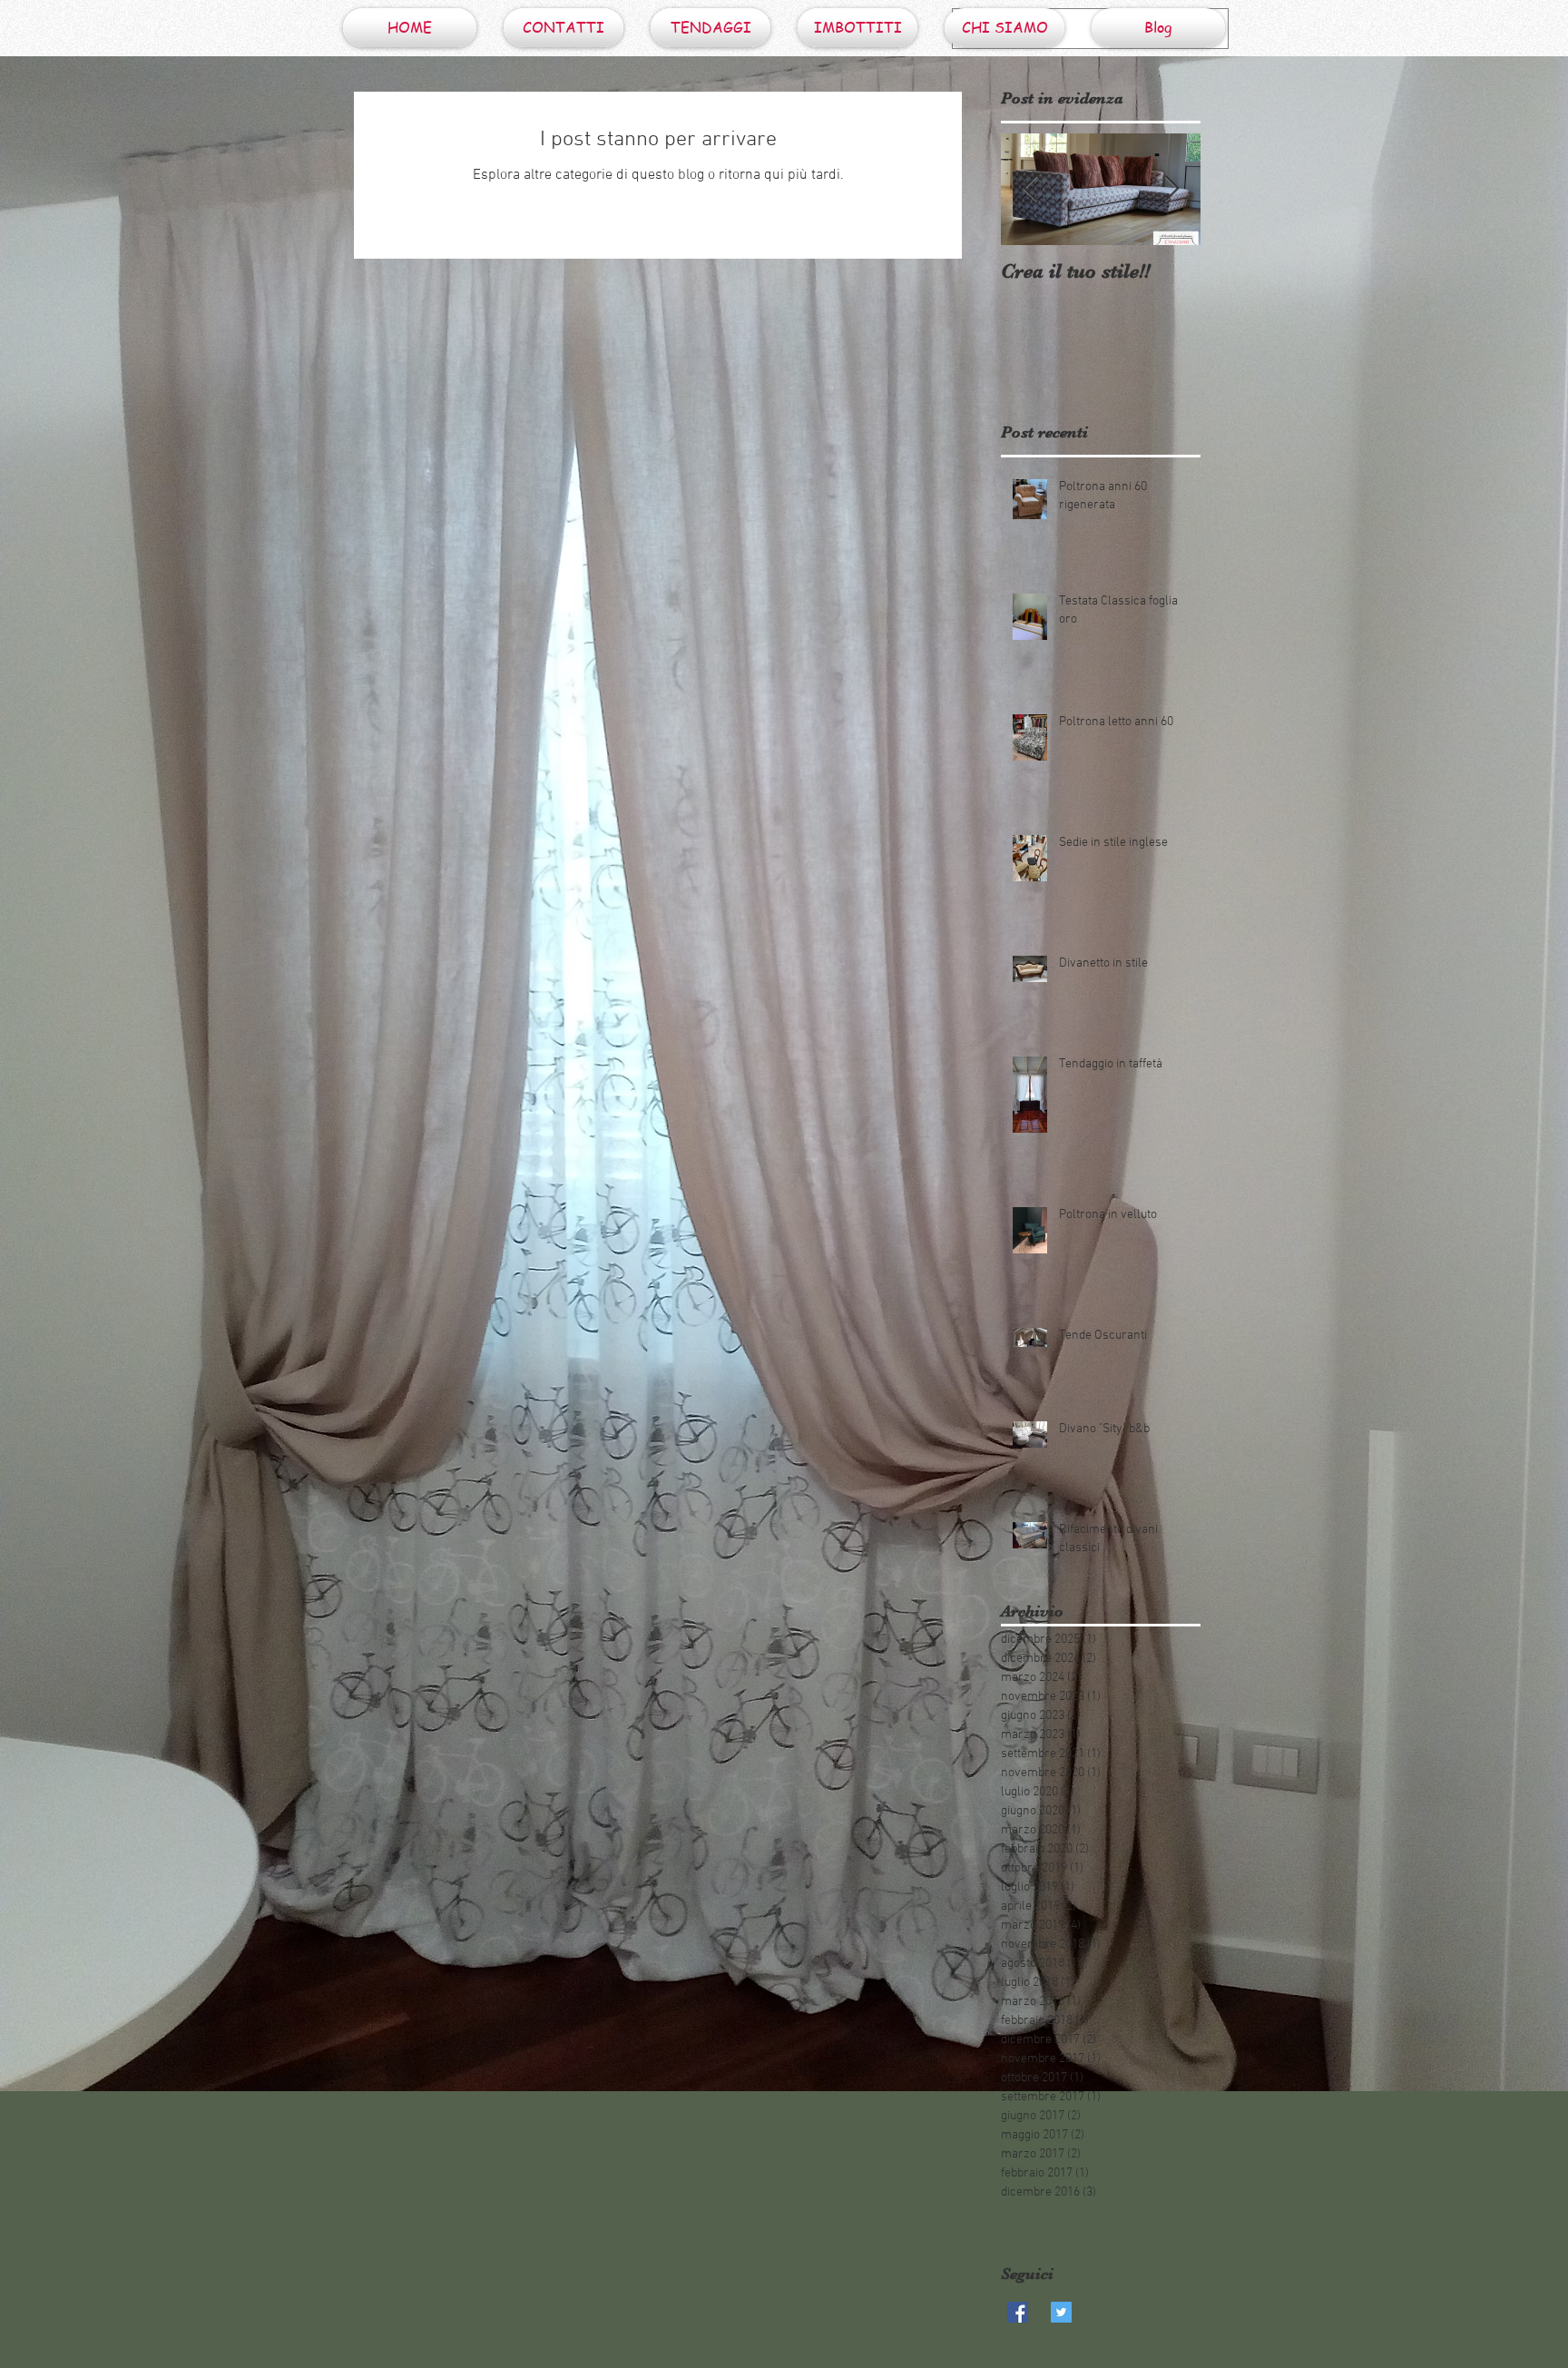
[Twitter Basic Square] (1061, 2312)
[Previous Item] (1030, 189)
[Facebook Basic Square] (1018, 2312)
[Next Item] (1171, 189)
